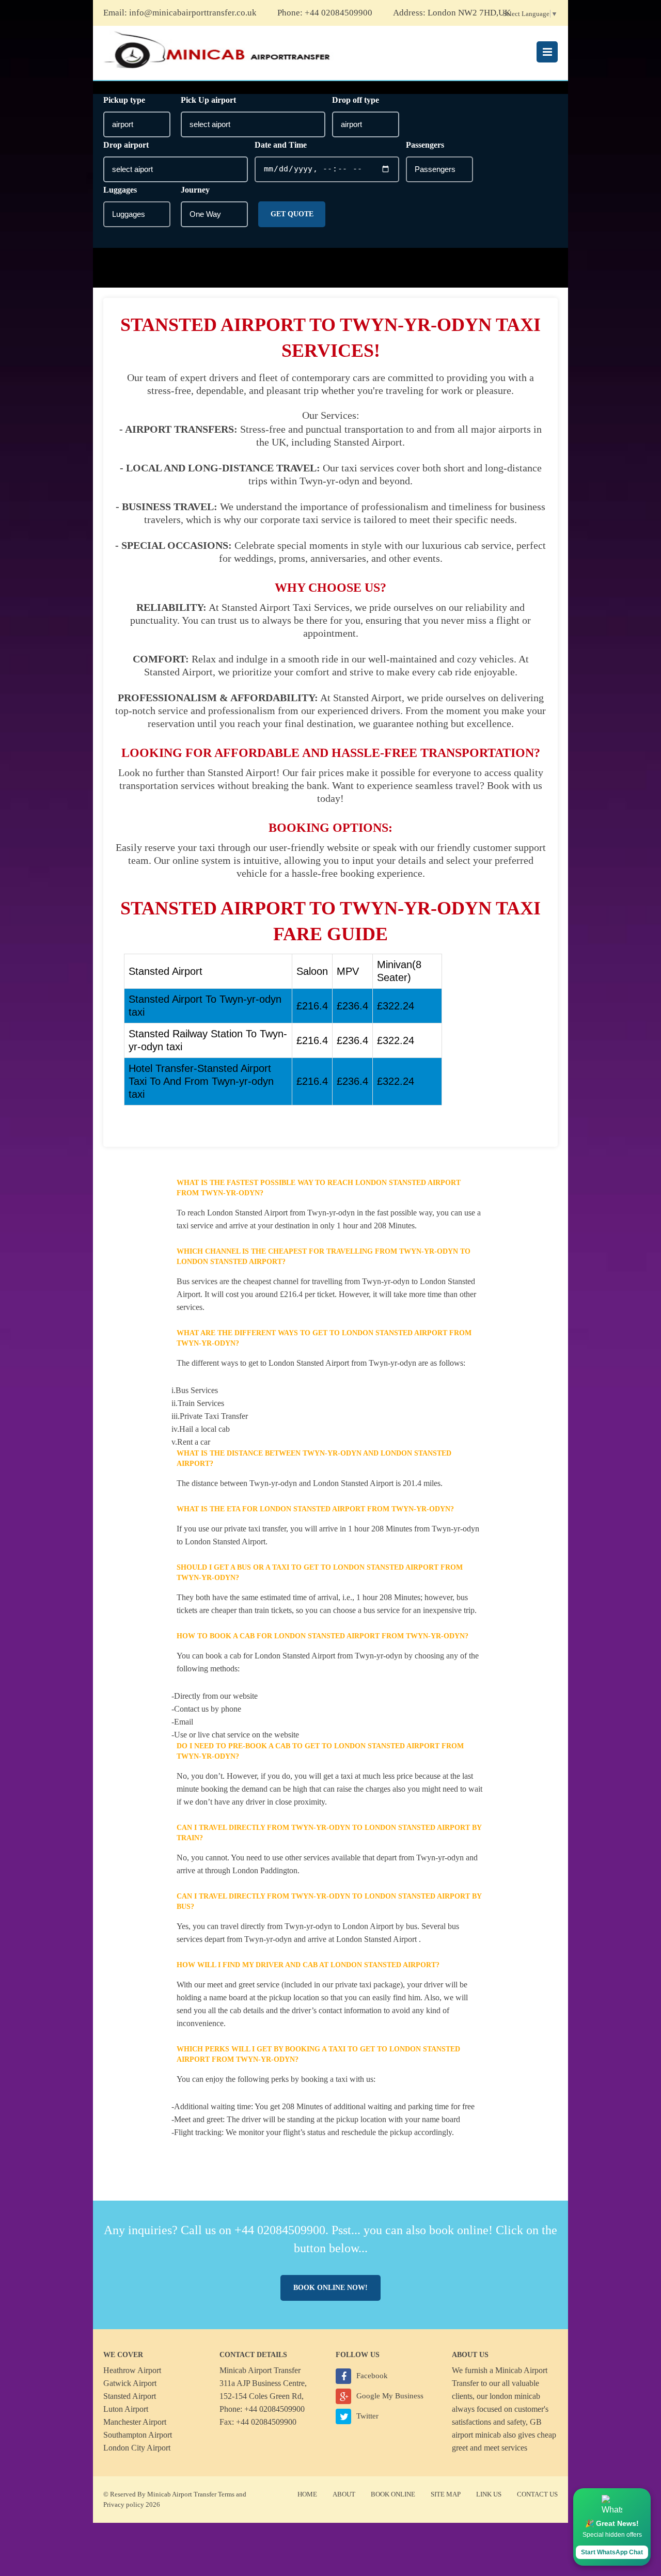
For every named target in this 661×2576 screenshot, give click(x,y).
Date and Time (281, 145)
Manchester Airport (135, 2422)
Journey (195, 190)
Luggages (120, 190)
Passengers (425, 145)
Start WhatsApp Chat (612, 2552)
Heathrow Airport (132, 2370)
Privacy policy (124, 2504)
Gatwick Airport (130, 2383)
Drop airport (126, 145)
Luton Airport (126, 2409)
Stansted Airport (130, 2396)
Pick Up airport (208, 100)
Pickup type (124, 100)
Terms (226, 2494)
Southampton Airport (138, 2435)
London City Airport (137, 2448)
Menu (547, 52)
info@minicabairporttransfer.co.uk (193, 13)
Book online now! (330, 2288)
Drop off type (356, 100)
